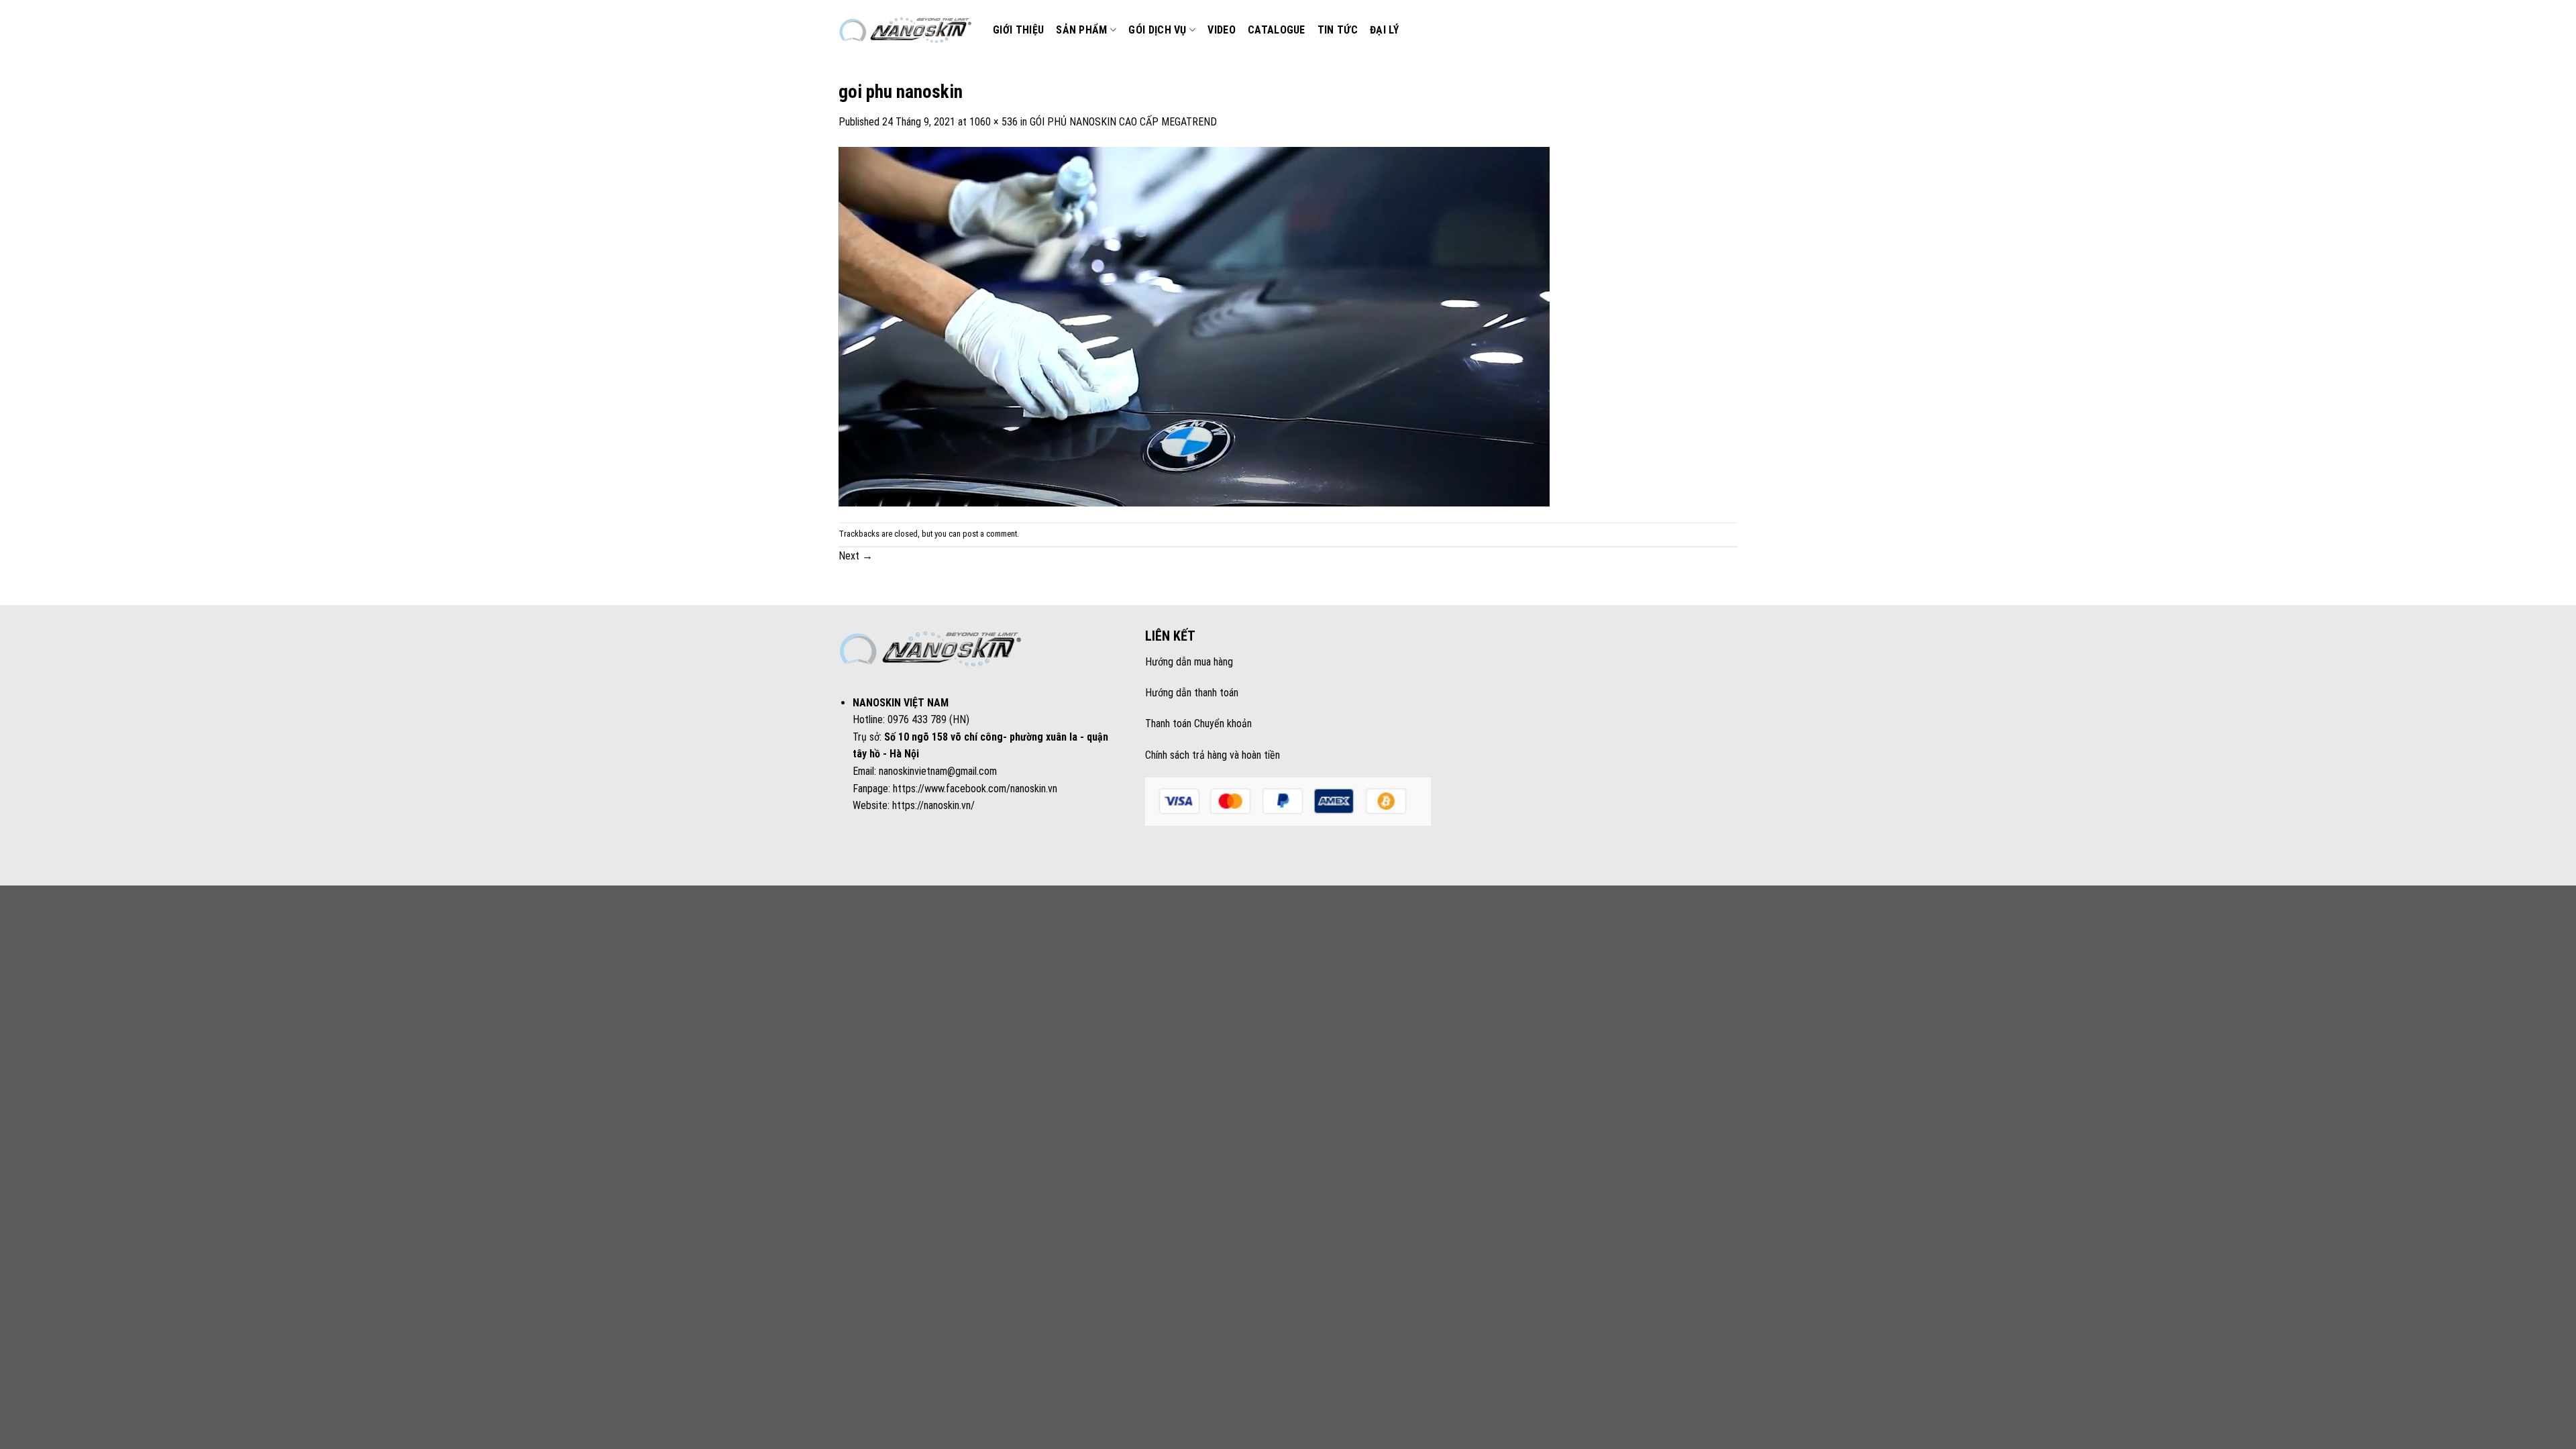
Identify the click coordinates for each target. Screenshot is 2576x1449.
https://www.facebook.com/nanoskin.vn (975, 789)
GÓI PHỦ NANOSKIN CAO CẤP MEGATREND (1123, 122)
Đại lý (1384, 30)
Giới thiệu (1018, 30)
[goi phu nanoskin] (1194, 326)
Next (856, 556)
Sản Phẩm (1082, 30)
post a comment (990, 534)
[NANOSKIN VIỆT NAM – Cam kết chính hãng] (906, 30)
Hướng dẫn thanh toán (1192, 693)
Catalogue (1277, 30)
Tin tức (1338, 30)
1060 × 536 (994, 122)
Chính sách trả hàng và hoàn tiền (1213, 755)
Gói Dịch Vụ (1158, 30)
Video (1222, 30)
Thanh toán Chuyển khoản (1198, 723)
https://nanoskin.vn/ (933, 805)
